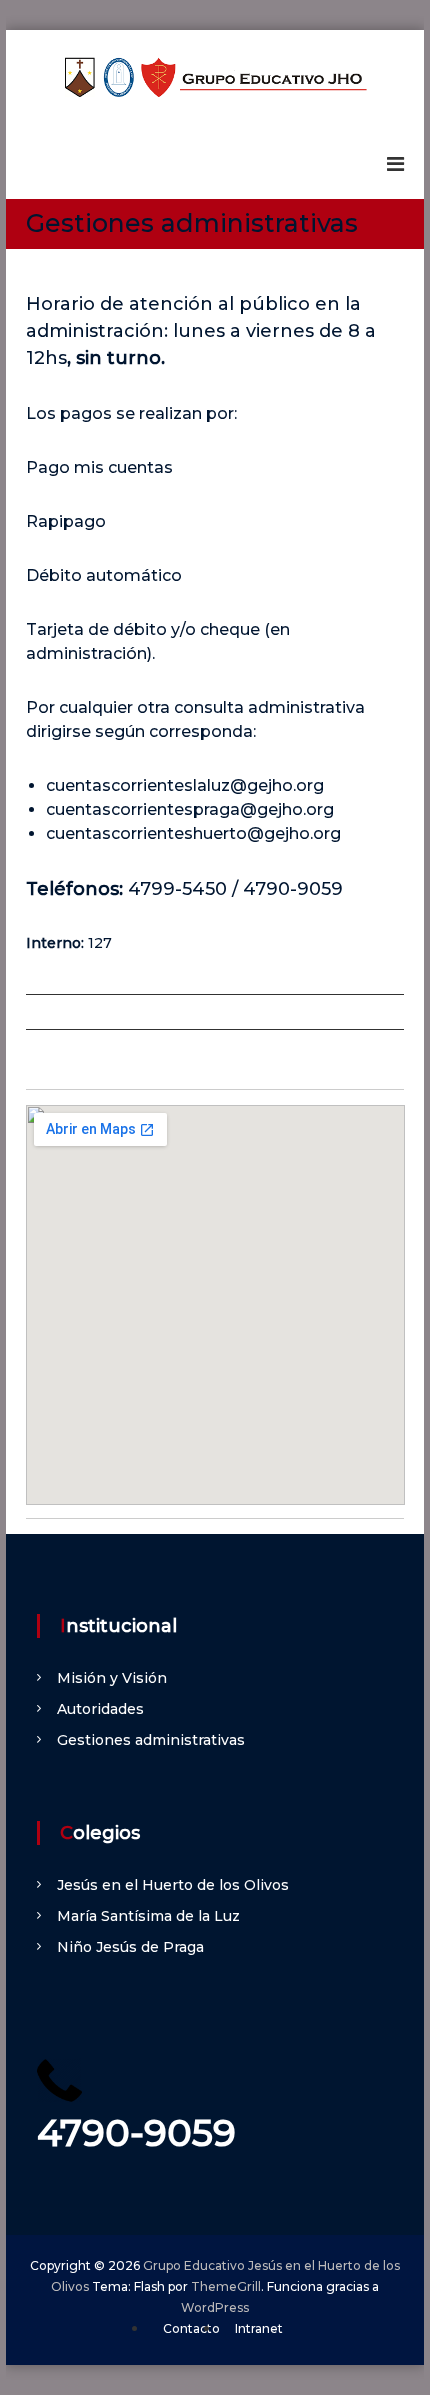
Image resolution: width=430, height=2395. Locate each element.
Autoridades (100, 1709)
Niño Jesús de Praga (130, 1947)
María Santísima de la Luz (148, 1916)
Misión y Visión (112, 1678)
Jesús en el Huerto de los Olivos (173, 1885)
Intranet (259, 2328)
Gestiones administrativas (151, 1740)
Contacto (191, 2328)
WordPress (215, 2307)
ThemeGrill (226, 2286)
